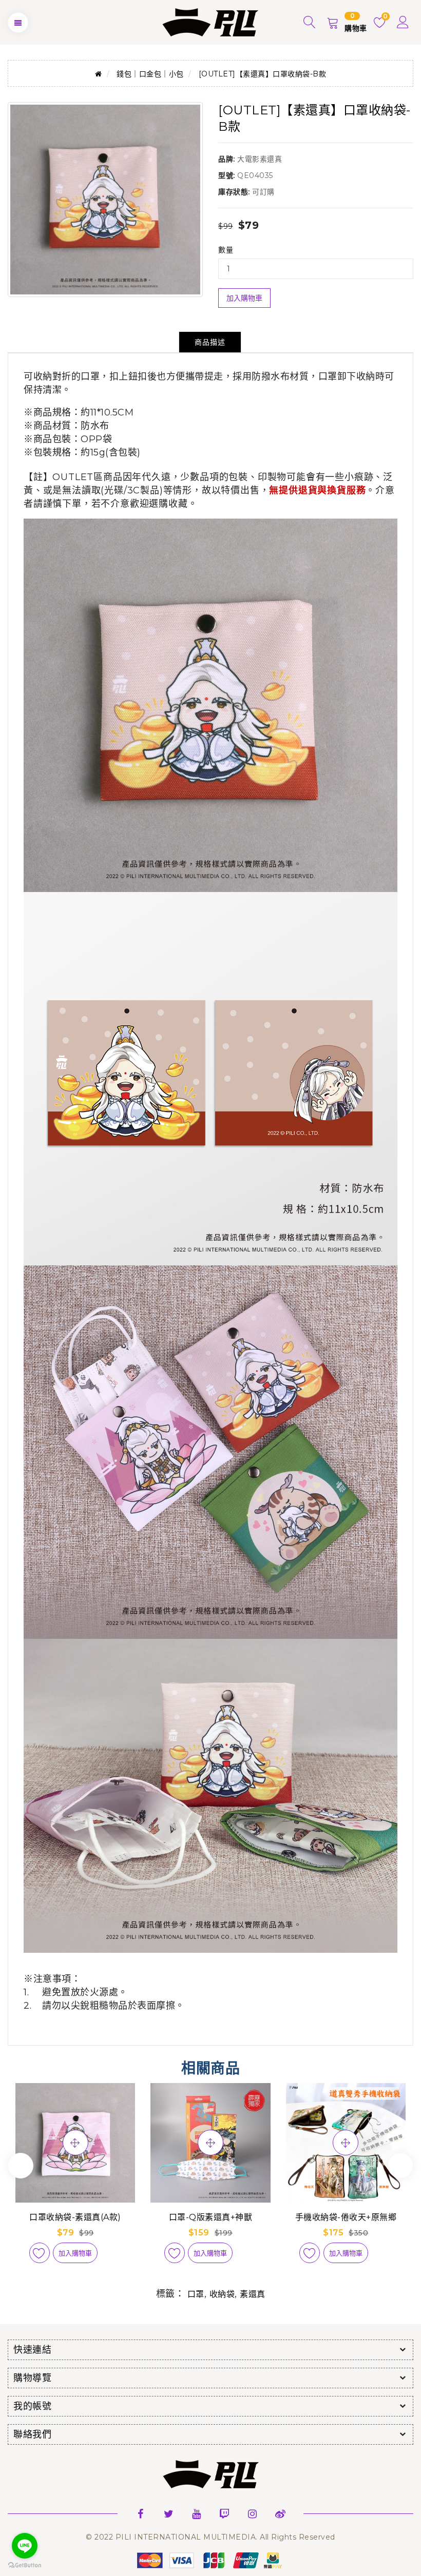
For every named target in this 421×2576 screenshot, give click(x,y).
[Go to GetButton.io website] (25, 2565)
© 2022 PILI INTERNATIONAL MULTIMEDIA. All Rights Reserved (210, 2537)
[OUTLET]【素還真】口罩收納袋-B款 (263, 74)
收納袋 (222, 2294)
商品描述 (210, 342)
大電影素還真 (260, 159)
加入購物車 (244, 298)
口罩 (196, 2294)
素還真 (253, 2294)
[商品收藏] (40, 2253)
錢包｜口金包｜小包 (150, 74)
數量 (226, 250)
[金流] (210, 2560)
